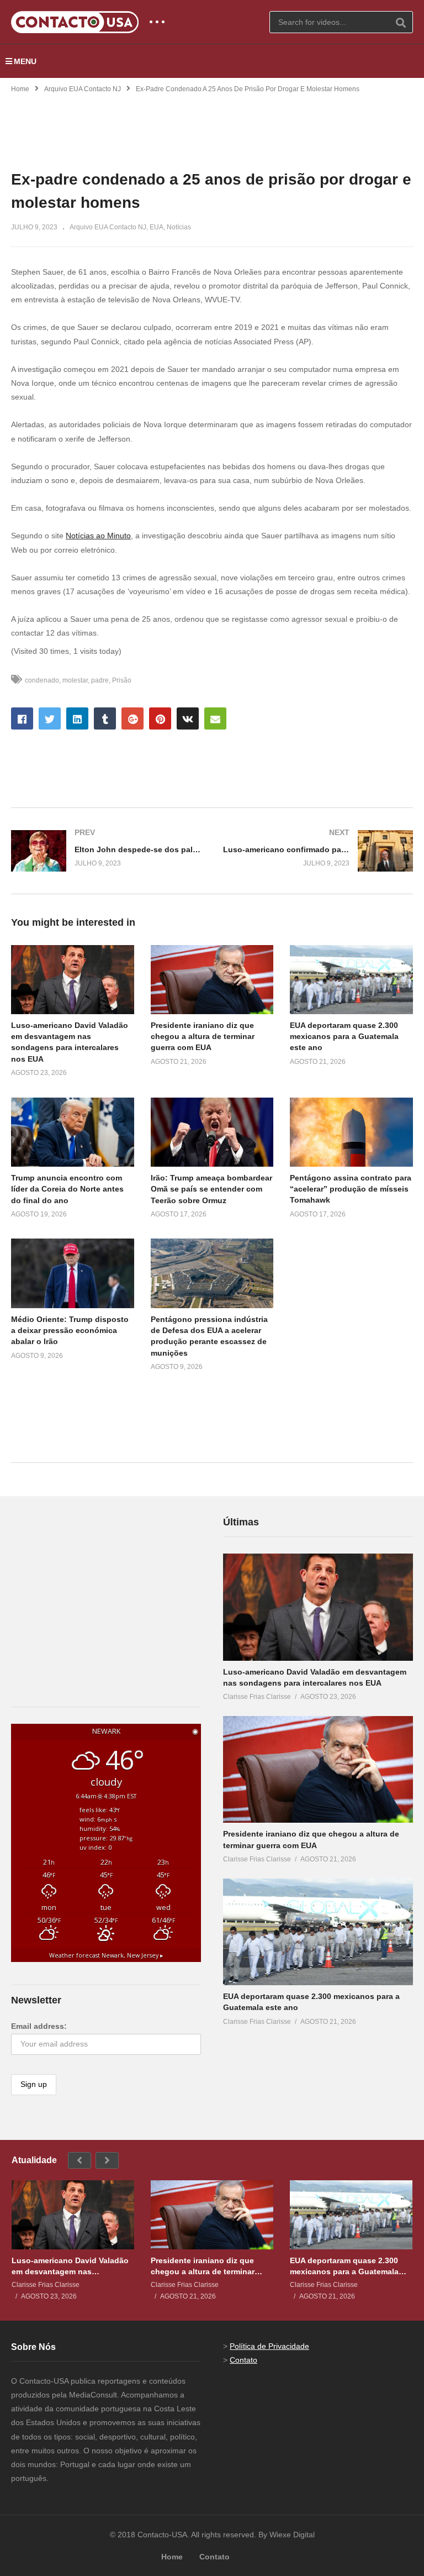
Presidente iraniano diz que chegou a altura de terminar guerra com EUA (203, 1037)
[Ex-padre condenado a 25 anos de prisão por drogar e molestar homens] (73, 980)
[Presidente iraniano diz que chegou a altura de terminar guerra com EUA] (318, 1770)
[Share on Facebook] (22, 718)
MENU (25, 61)
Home (20, 89)
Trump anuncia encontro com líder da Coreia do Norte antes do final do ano (67, 1189)
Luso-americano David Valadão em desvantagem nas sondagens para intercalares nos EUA (70, 2266)
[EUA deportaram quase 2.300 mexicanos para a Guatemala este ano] (318, 1932)
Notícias (179, 227)
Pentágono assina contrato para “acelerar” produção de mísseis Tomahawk (351, 1189)
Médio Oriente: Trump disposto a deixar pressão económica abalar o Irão (70, 1331)
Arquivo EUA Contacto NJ (83, 89)
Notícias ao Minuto (98, 536)
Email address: (39, 2026)
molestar (75, 680)
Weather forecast (106, 1955)
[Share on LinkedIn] (77, 718)
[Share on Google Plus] (132, 718)
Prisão (122, 680)
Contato (243, 2360)
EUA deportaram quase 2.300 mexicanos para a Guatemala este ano (344, 1037)
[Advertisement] (212, 125)
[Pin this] (160, 718)
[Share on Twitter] (50, 718)
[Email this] (215, 718)
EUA (157, 227)
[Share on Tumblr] (105, 718)
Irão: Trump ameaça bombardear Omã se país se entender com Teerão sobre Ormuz (211, 1189)
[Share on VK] (188, 718)
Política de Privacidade (269, 2346)
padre (100, 680)
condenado (42, 680)
